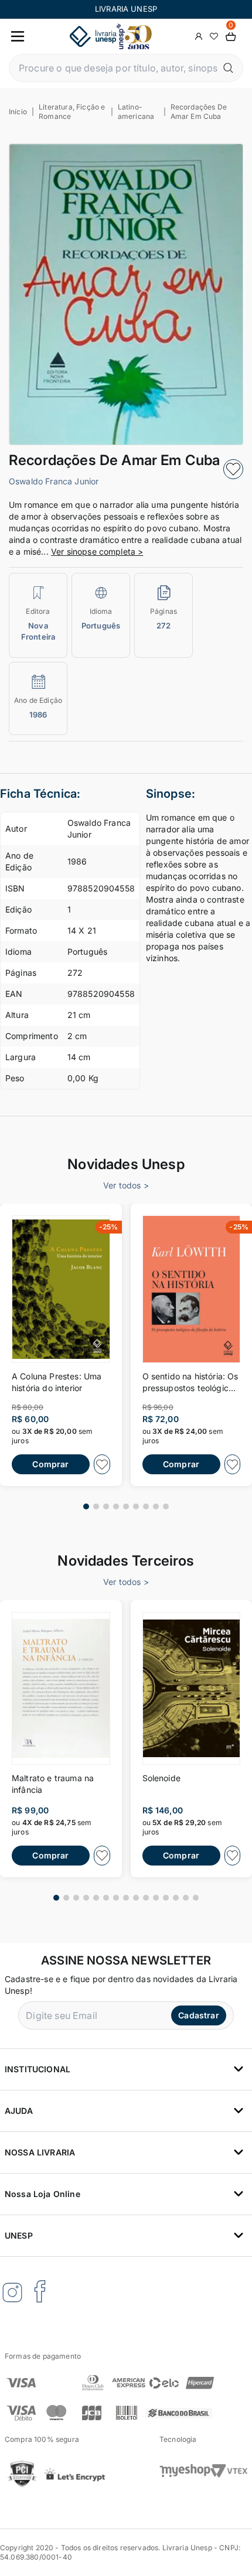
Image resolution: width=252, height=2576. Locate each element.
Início (18, 112)
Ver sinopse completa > (97, 551)
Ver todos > (126, 1185)
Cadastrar (198, 2015)
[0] (231, 37)
